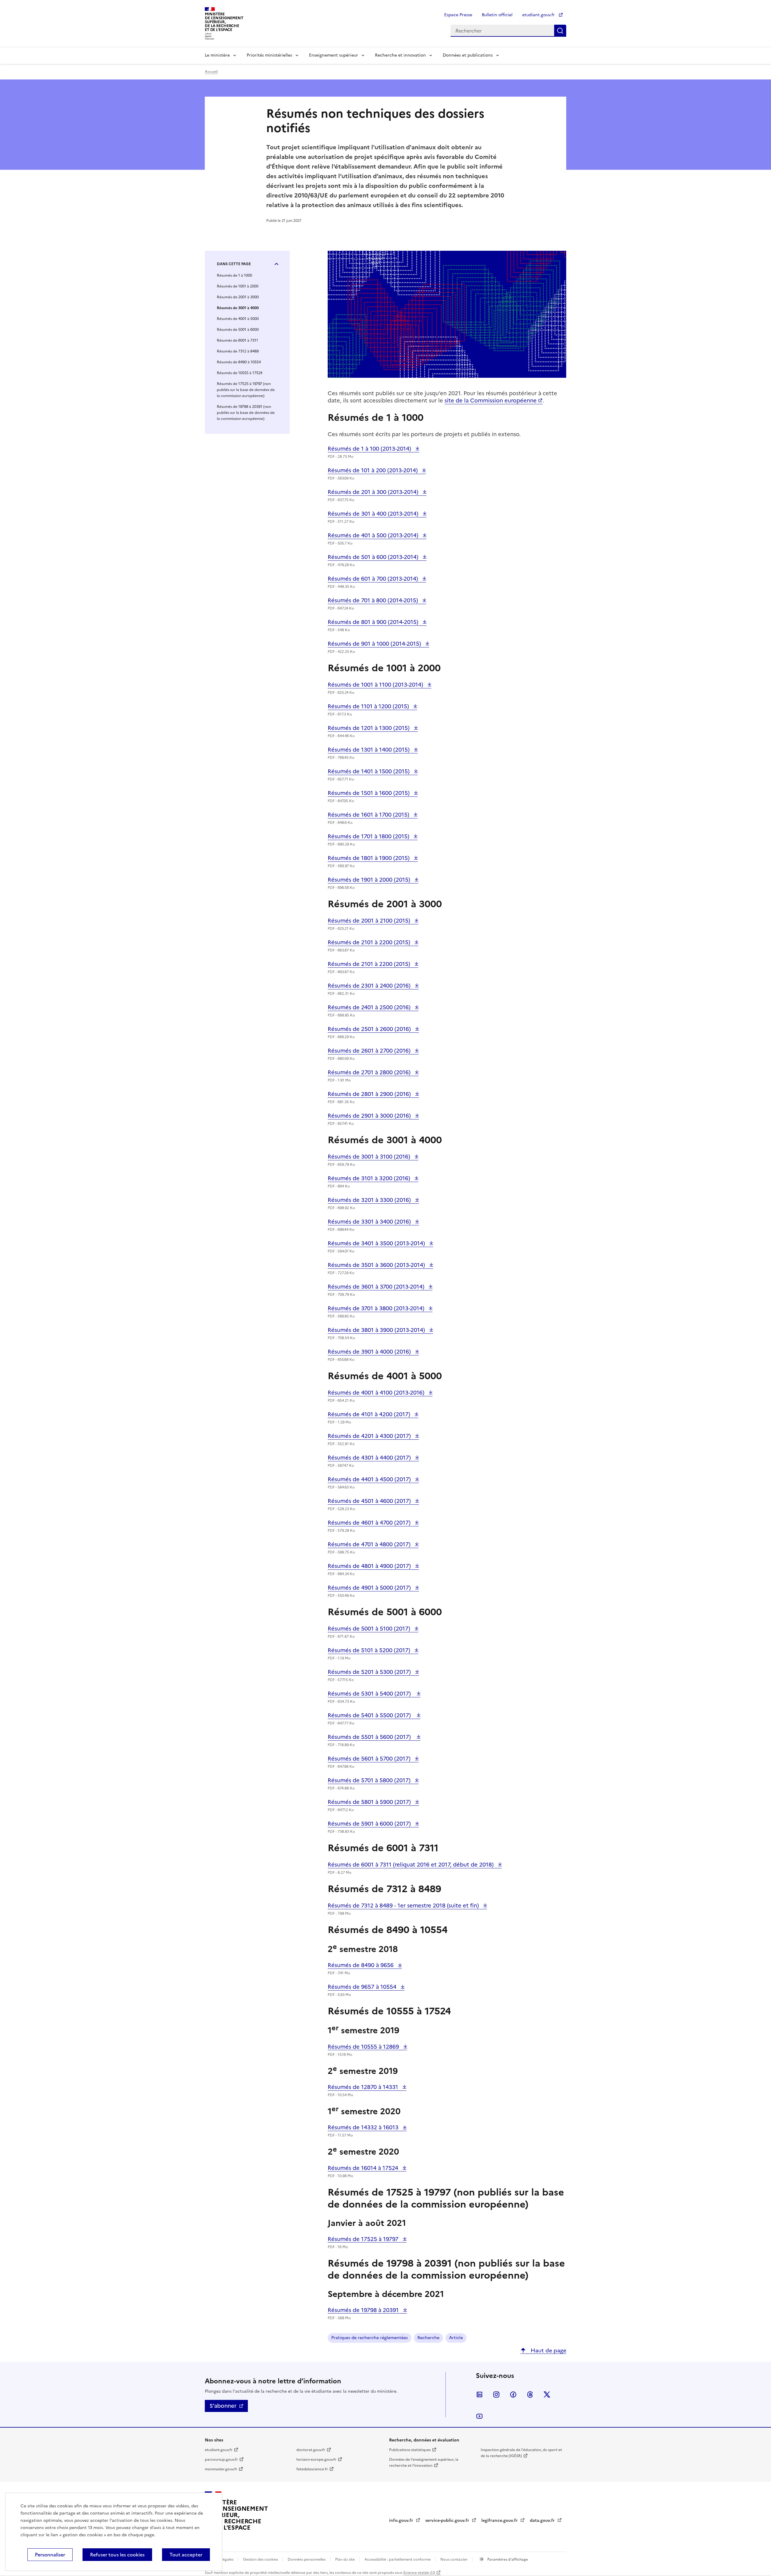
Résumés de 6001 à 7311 (237, 340)
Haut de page (548, 2350)
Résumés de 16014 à (364, 2168)
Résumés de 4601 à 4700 (370, 1523)
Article (456, 2338)
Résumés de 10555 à (364, 2047)
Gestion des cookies (261, 2559)
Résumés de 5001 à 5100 (370, 1629)
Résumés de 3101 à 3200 (370, 1178)
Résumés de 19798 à (364, 2310)
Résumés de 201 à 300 (374, 492)
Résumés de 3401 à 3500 (377, 1243)
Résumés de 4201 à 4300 (370, 1436)
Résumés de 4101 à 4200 (370, 1414)
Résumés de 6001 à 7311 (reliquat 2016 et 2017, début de (411, 1865)
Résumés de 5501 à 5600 (371, 1737)
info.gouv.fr (402, 2520)
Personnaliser (50, 2555)
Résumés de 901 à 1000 (375, 644)
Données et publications (468, 55)
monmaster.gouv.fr (221, 2469)
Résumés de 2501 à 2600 (370, 1029)
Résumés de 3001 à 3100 (370, 1157)
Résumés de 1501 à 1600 (369, 793)
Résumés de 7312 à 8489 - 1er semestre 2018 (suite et (404, 1906)
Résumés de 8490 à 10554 (239, 362)
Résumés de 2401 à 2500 (370, 1007)
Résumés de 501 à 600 (374, 557)
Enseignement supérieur (334, 55)
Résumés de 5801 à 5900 (370, 1802)
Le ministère (217, 55)
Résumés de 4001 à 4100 (377, 1393)
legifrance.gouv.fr (500, 2520)
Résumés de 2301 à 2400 (370, 986)
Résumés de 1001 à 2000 (238, 286)
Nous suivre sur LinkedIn (479, 2394)
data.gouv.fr (543, 2520)
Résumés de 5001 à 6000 (238, 330)
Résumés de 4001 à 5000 (238, 319)
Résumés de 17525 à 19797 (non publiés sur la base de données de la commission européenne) (246, 390)
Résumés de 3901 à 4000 (370, 1352)
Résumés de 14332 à (364, 2127)
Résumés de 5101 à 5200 (370, 1650)
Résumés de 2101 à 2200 (370, 942)
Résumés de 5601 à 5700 (370, 1759)
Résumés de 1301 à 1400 (369, 750)
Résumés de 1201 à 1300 (369, 728)
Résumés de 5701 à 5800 (370, 1780)
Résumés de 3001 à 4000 (238, 308)
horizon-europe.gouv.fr (316, 2460)
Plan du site (345, 2559)
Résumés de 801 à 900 (374, 622)
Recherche (428, 2338)
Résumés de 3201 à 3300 (370, 1200)
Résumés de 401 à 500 (374, 535)
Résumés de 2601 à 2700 (370, 1051)
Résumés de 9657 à (363, 1987)
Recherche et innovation (400, 55)
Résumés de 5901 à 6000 (370, 1824)
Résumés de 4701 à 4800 (370, 1544)
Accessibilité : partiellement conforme (398, 2559)
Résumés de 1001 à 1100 (376, 685)
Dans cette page (234, 264)
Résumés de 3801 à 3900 (377, 1330)
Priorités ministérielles (269, 55)
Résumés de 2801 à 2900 (370, 1094)
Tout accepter (186, 2555)
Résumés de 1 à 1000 (234, 275)
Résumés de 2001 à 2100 (370, 921)
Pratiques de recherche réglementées (370, 2338)
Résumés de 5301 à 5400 (371, 1694)
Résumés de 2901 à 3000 (370, 1116)
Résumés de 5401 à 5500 (371, 1715)
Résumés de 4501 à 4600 (370, 1501)
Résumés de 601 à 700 (374, 579)
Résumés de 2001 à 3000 (238, 297)
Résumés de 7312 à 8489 (238, 351)
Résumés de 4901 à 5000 (370, 1588)
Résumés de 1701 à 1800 (369, 836)
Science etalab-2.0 (419, 2573)
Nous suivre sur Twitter (547, 2394)
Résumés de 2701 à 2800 (370, 1072)
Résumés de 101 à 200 (373, 470)
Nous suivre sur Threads (530, 2394)
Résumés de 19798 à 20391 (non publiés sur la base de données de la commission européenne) (246, 413)
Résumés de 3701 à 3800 (377, 1308)
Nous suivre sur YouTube (479, 2416)
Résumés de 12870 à (364, 2087)
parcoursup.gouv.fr (221, 2460)
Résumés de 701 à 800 (374, 600)
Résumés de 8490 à (361, 1965)
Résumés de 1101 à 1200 (369, 706)
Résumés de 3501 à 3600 (377, 1265)
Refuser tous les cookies (117, 2555)
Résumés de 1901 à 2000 (370, 880)
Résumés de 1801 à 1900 (369, 858)
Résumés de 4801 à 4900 (370, 1566)
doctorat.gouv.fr (311, 2450)
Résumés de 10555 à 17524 (240, 373)
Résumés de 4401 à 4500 (370, 1479)
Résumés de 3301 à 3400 (370, 1222)
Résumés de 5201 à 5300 (370, 1672)
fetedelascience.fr (312, 2469)
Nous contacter (454, 2559)
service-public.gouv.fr (448, 2520)
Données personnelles (307, 2559)
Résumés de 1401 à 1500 (369, 771)
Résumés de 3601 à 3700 (377, 1287)
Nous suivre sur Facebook (513, 2394)
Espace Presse (458, 15)
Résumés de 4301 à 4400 (370, 1458)
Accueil (211, 72)
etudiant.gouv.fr (539, 15)
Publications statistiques (410, 2450)
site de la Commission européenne (491, 400)
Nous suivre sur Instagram (496, 2394)
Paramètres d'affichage (507, 2559)
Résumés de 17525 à (364, 2239)
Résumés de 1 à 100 (370, 449)
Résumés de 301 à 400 (374, 514)
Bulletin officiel (497, 15)
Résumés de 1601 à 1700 (369, 815)
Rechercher (560, 31)
